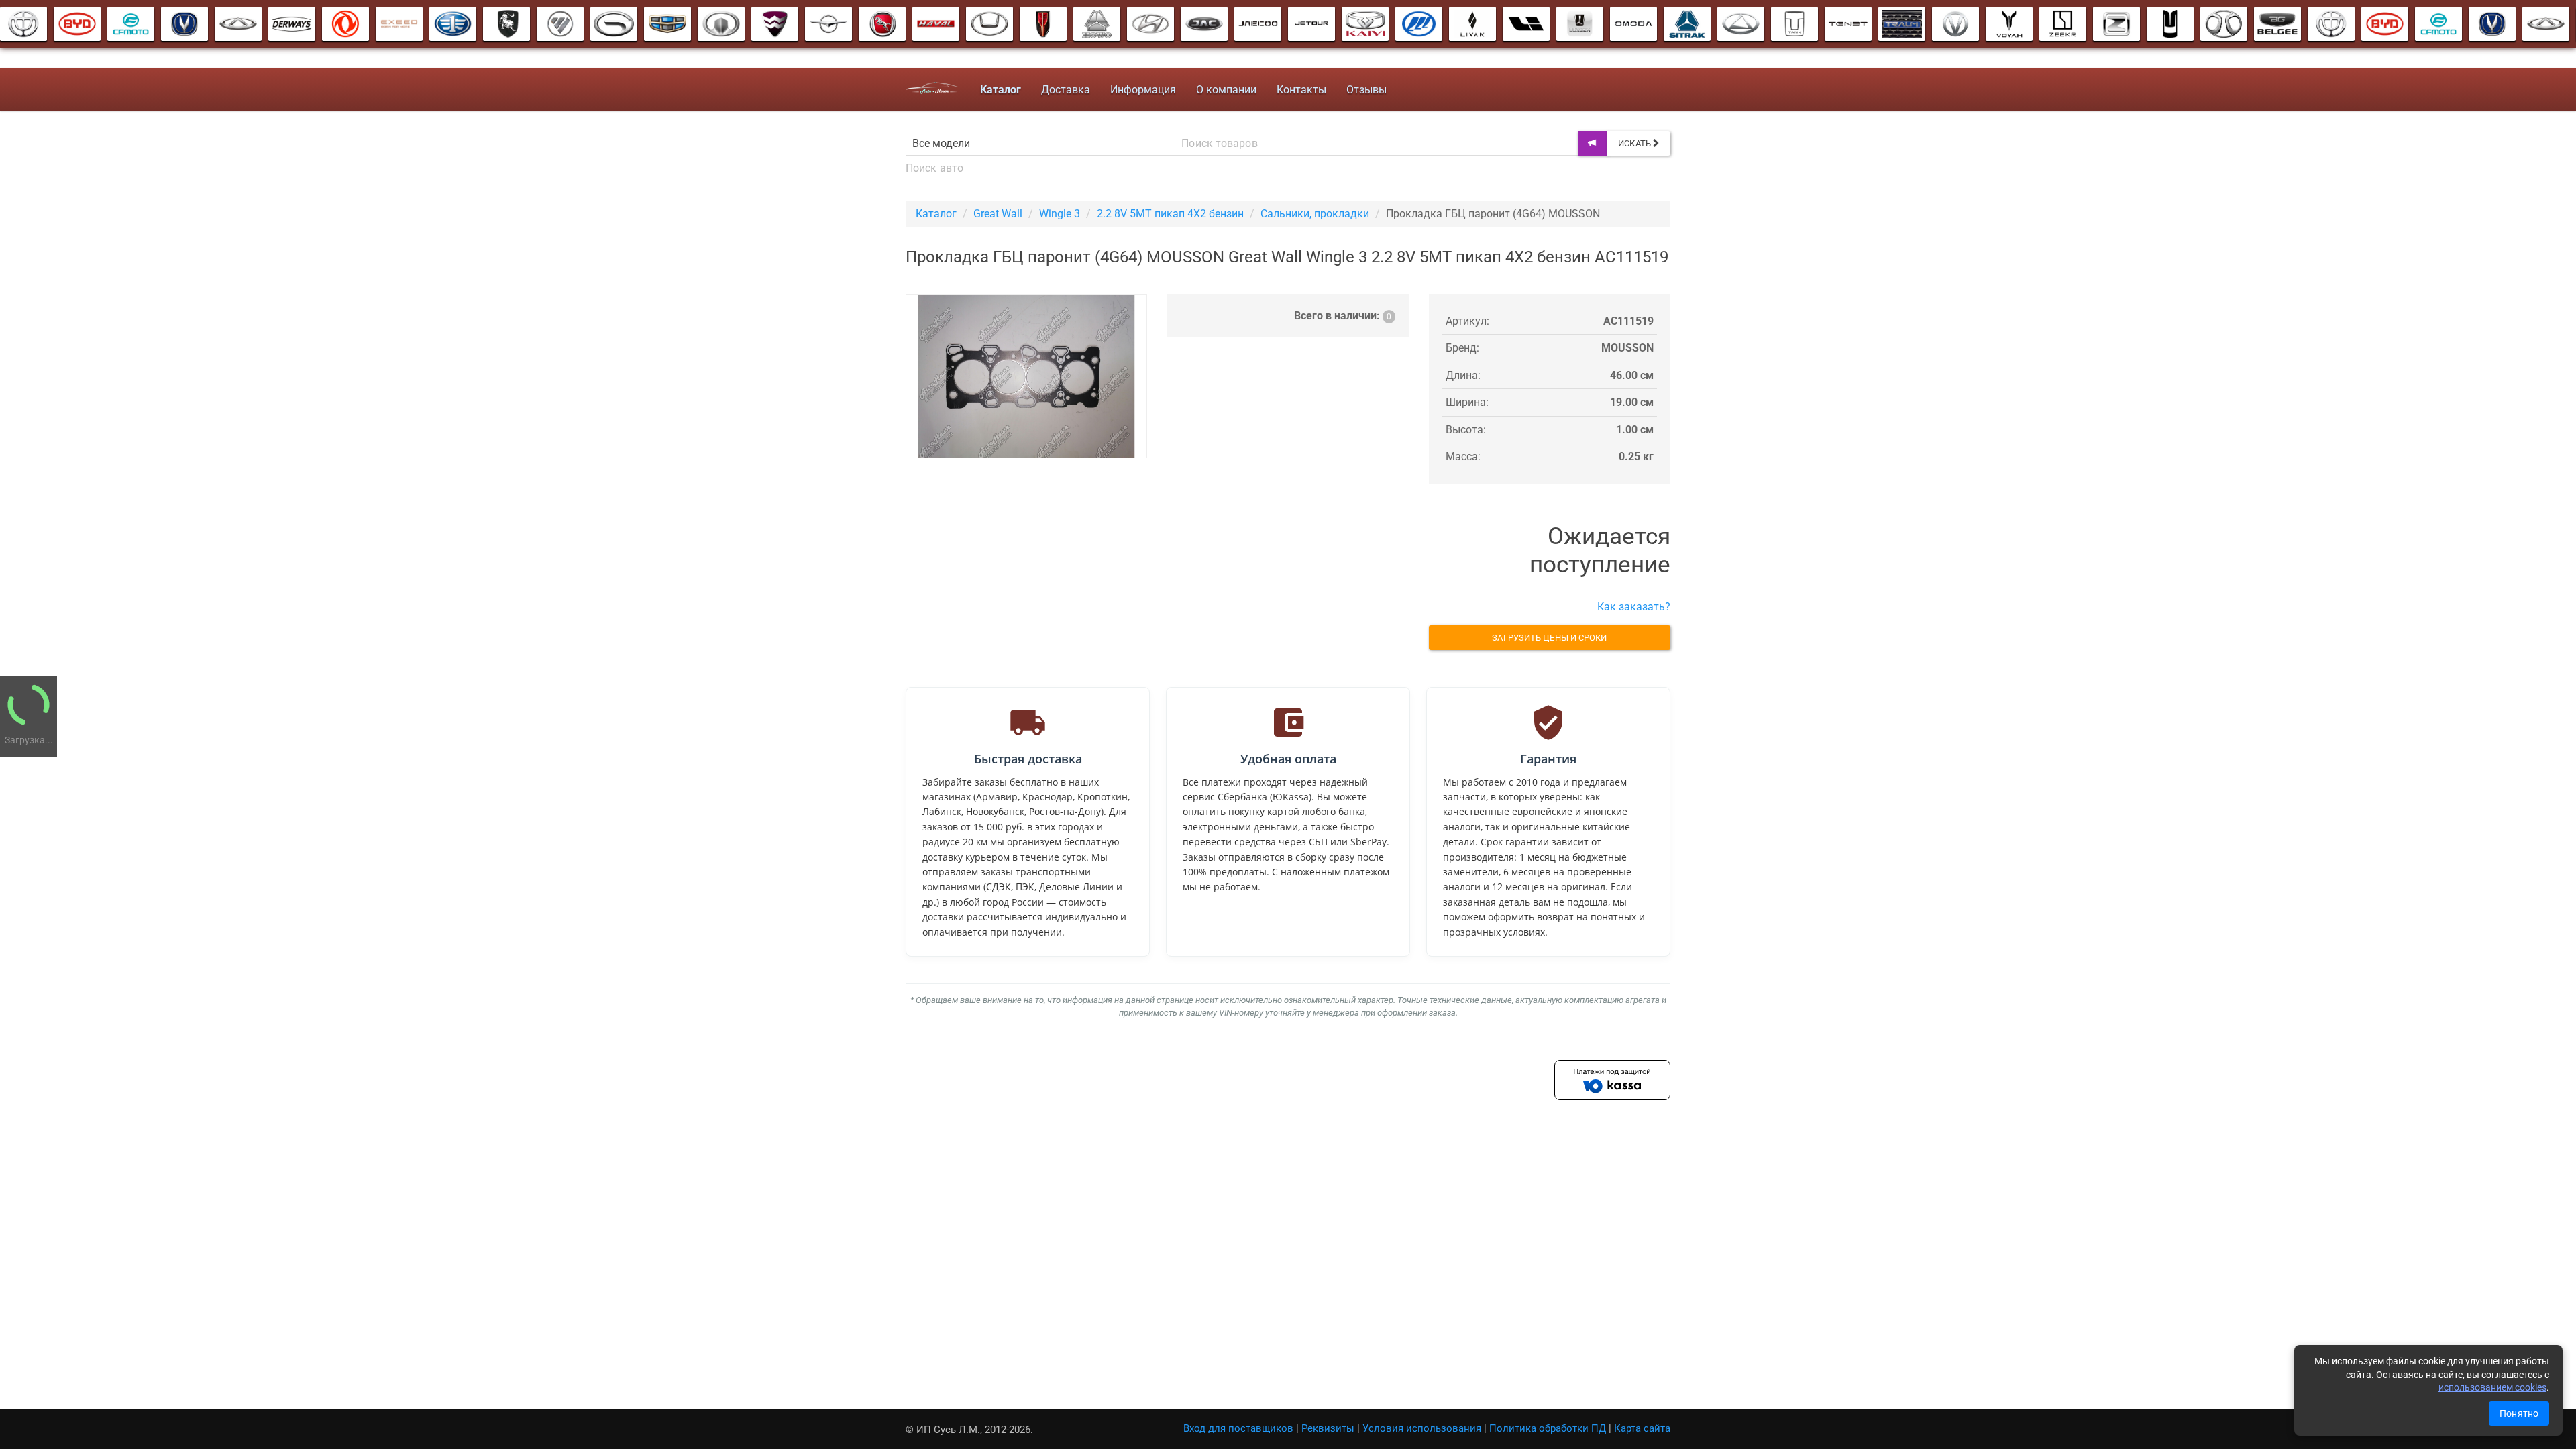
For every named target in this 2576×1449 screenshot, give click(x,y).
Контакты (1301, 90)
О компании (1226, 90)
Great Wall (998, 214)
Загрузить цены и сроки (1549, 638)
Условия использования (1422, 1428)
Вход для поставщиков (1238, 1428)
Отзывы (1366, 90)
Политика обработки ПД (1548, 1428)
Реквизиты (1328, 1428)
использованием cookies (2492, 1387)
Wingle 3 (1060, 214)
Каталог (936, 214)
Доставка (1066, 90)
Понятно (2519, 1413)
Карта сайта (1642, 1428)
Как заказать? (1634, 607)
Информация (1143, 90)
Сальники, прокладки (1315, 214)
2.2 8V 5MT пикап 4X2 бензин (1170, 214)
